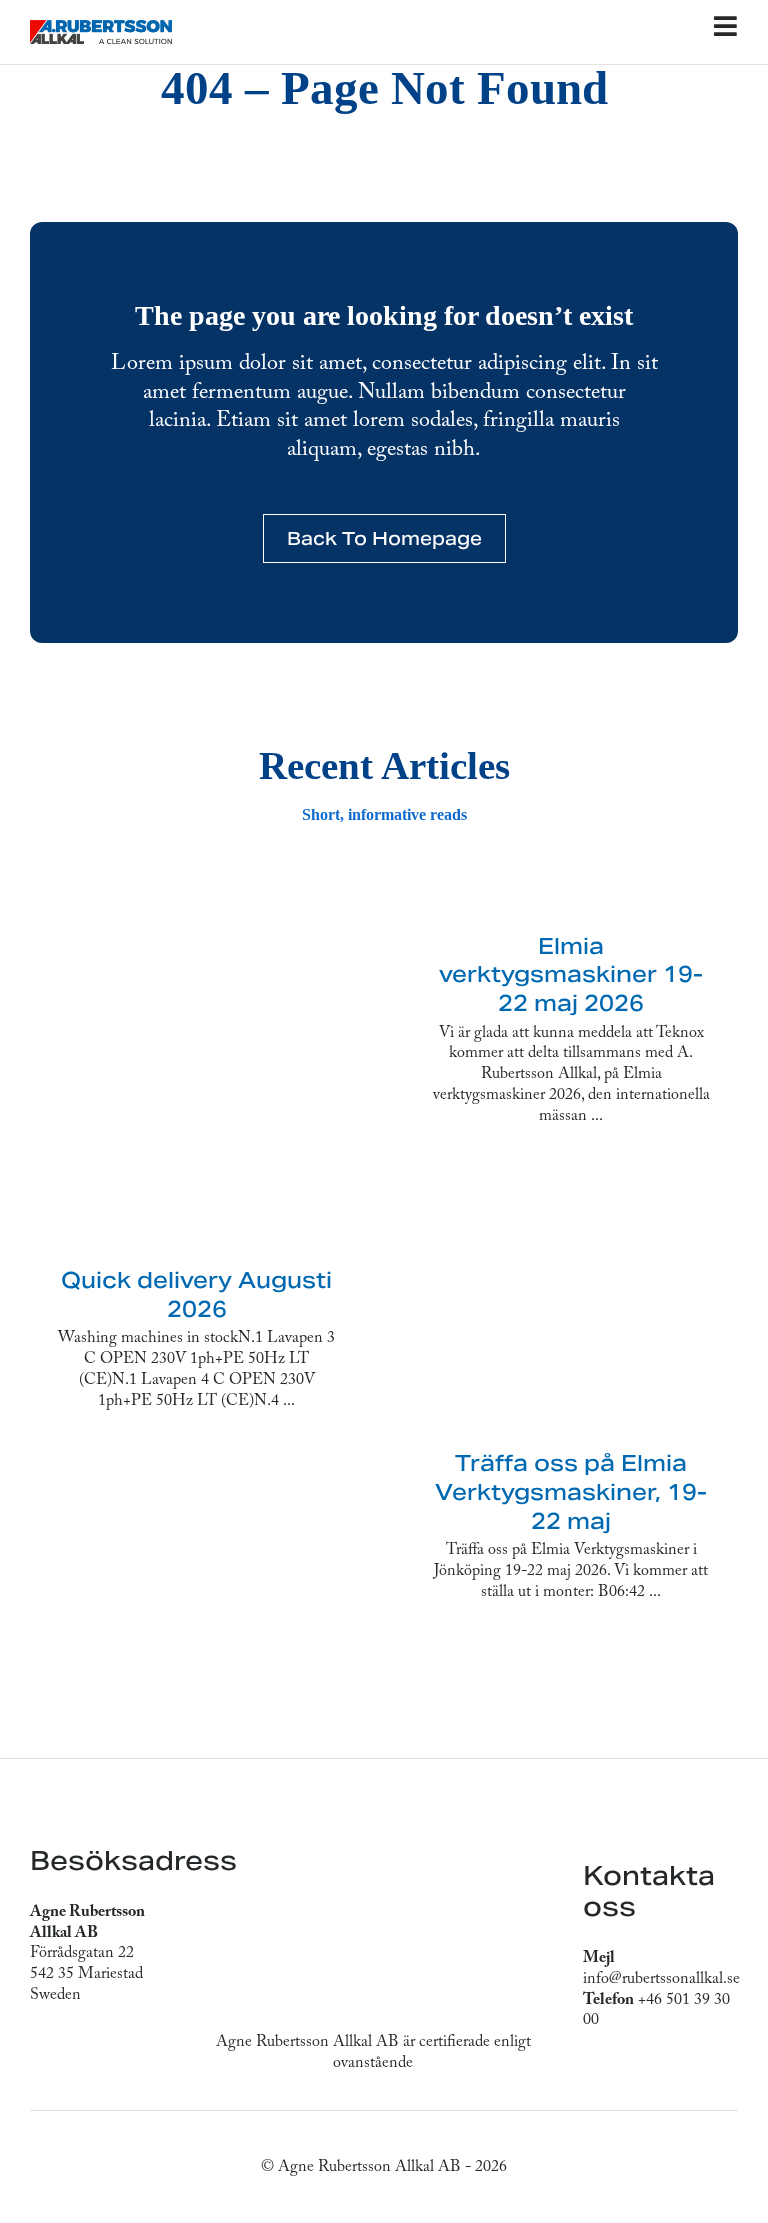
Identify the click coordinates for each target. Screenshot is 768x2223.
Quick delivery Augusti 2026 (196, 1294)
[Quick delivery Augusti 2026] (197, 1069)
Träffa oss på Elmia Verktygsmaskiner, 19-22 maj (571, 1491)
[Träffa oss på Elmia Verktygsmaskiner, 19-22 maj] (571, 1306)
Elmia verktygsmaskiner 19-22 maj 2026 (571, 974)
